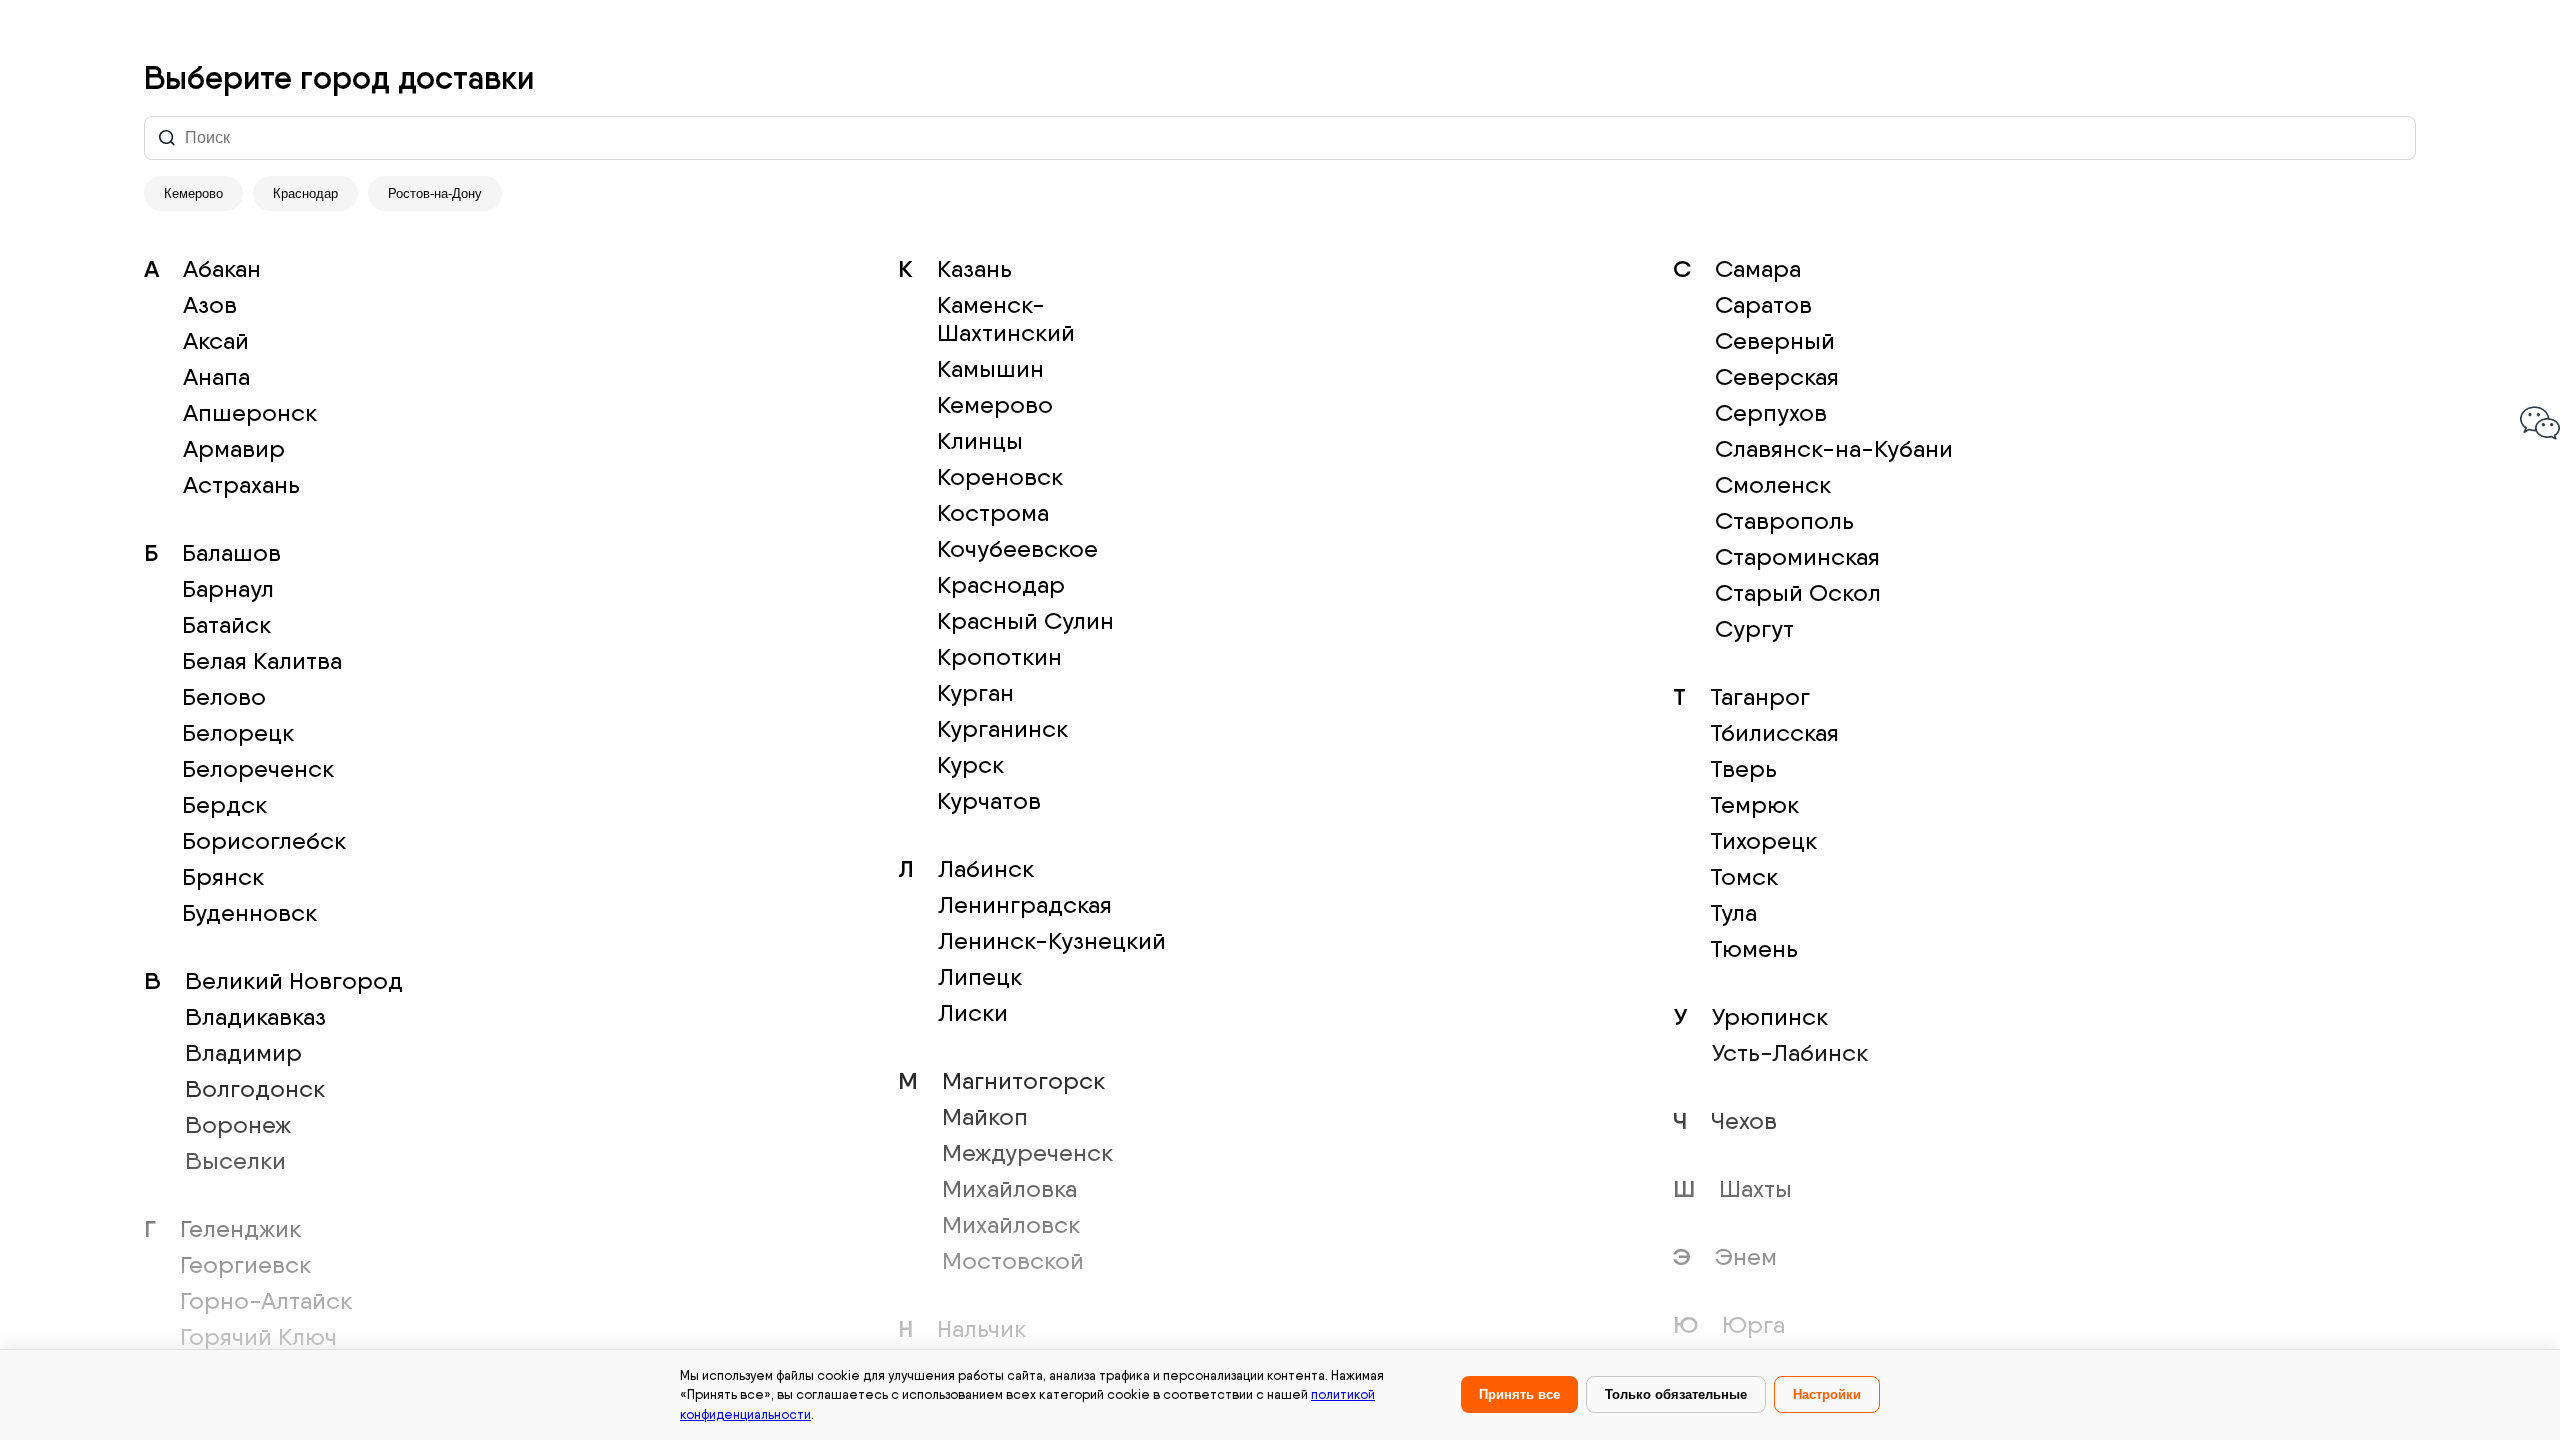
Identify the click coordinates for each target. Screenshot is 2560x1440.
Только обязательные (1676, 1394)
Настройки (1827, 1394)
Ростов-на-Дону (435, 193)
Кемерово (193, 193)
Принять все (1519, 1394)
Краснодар (305, 193)
